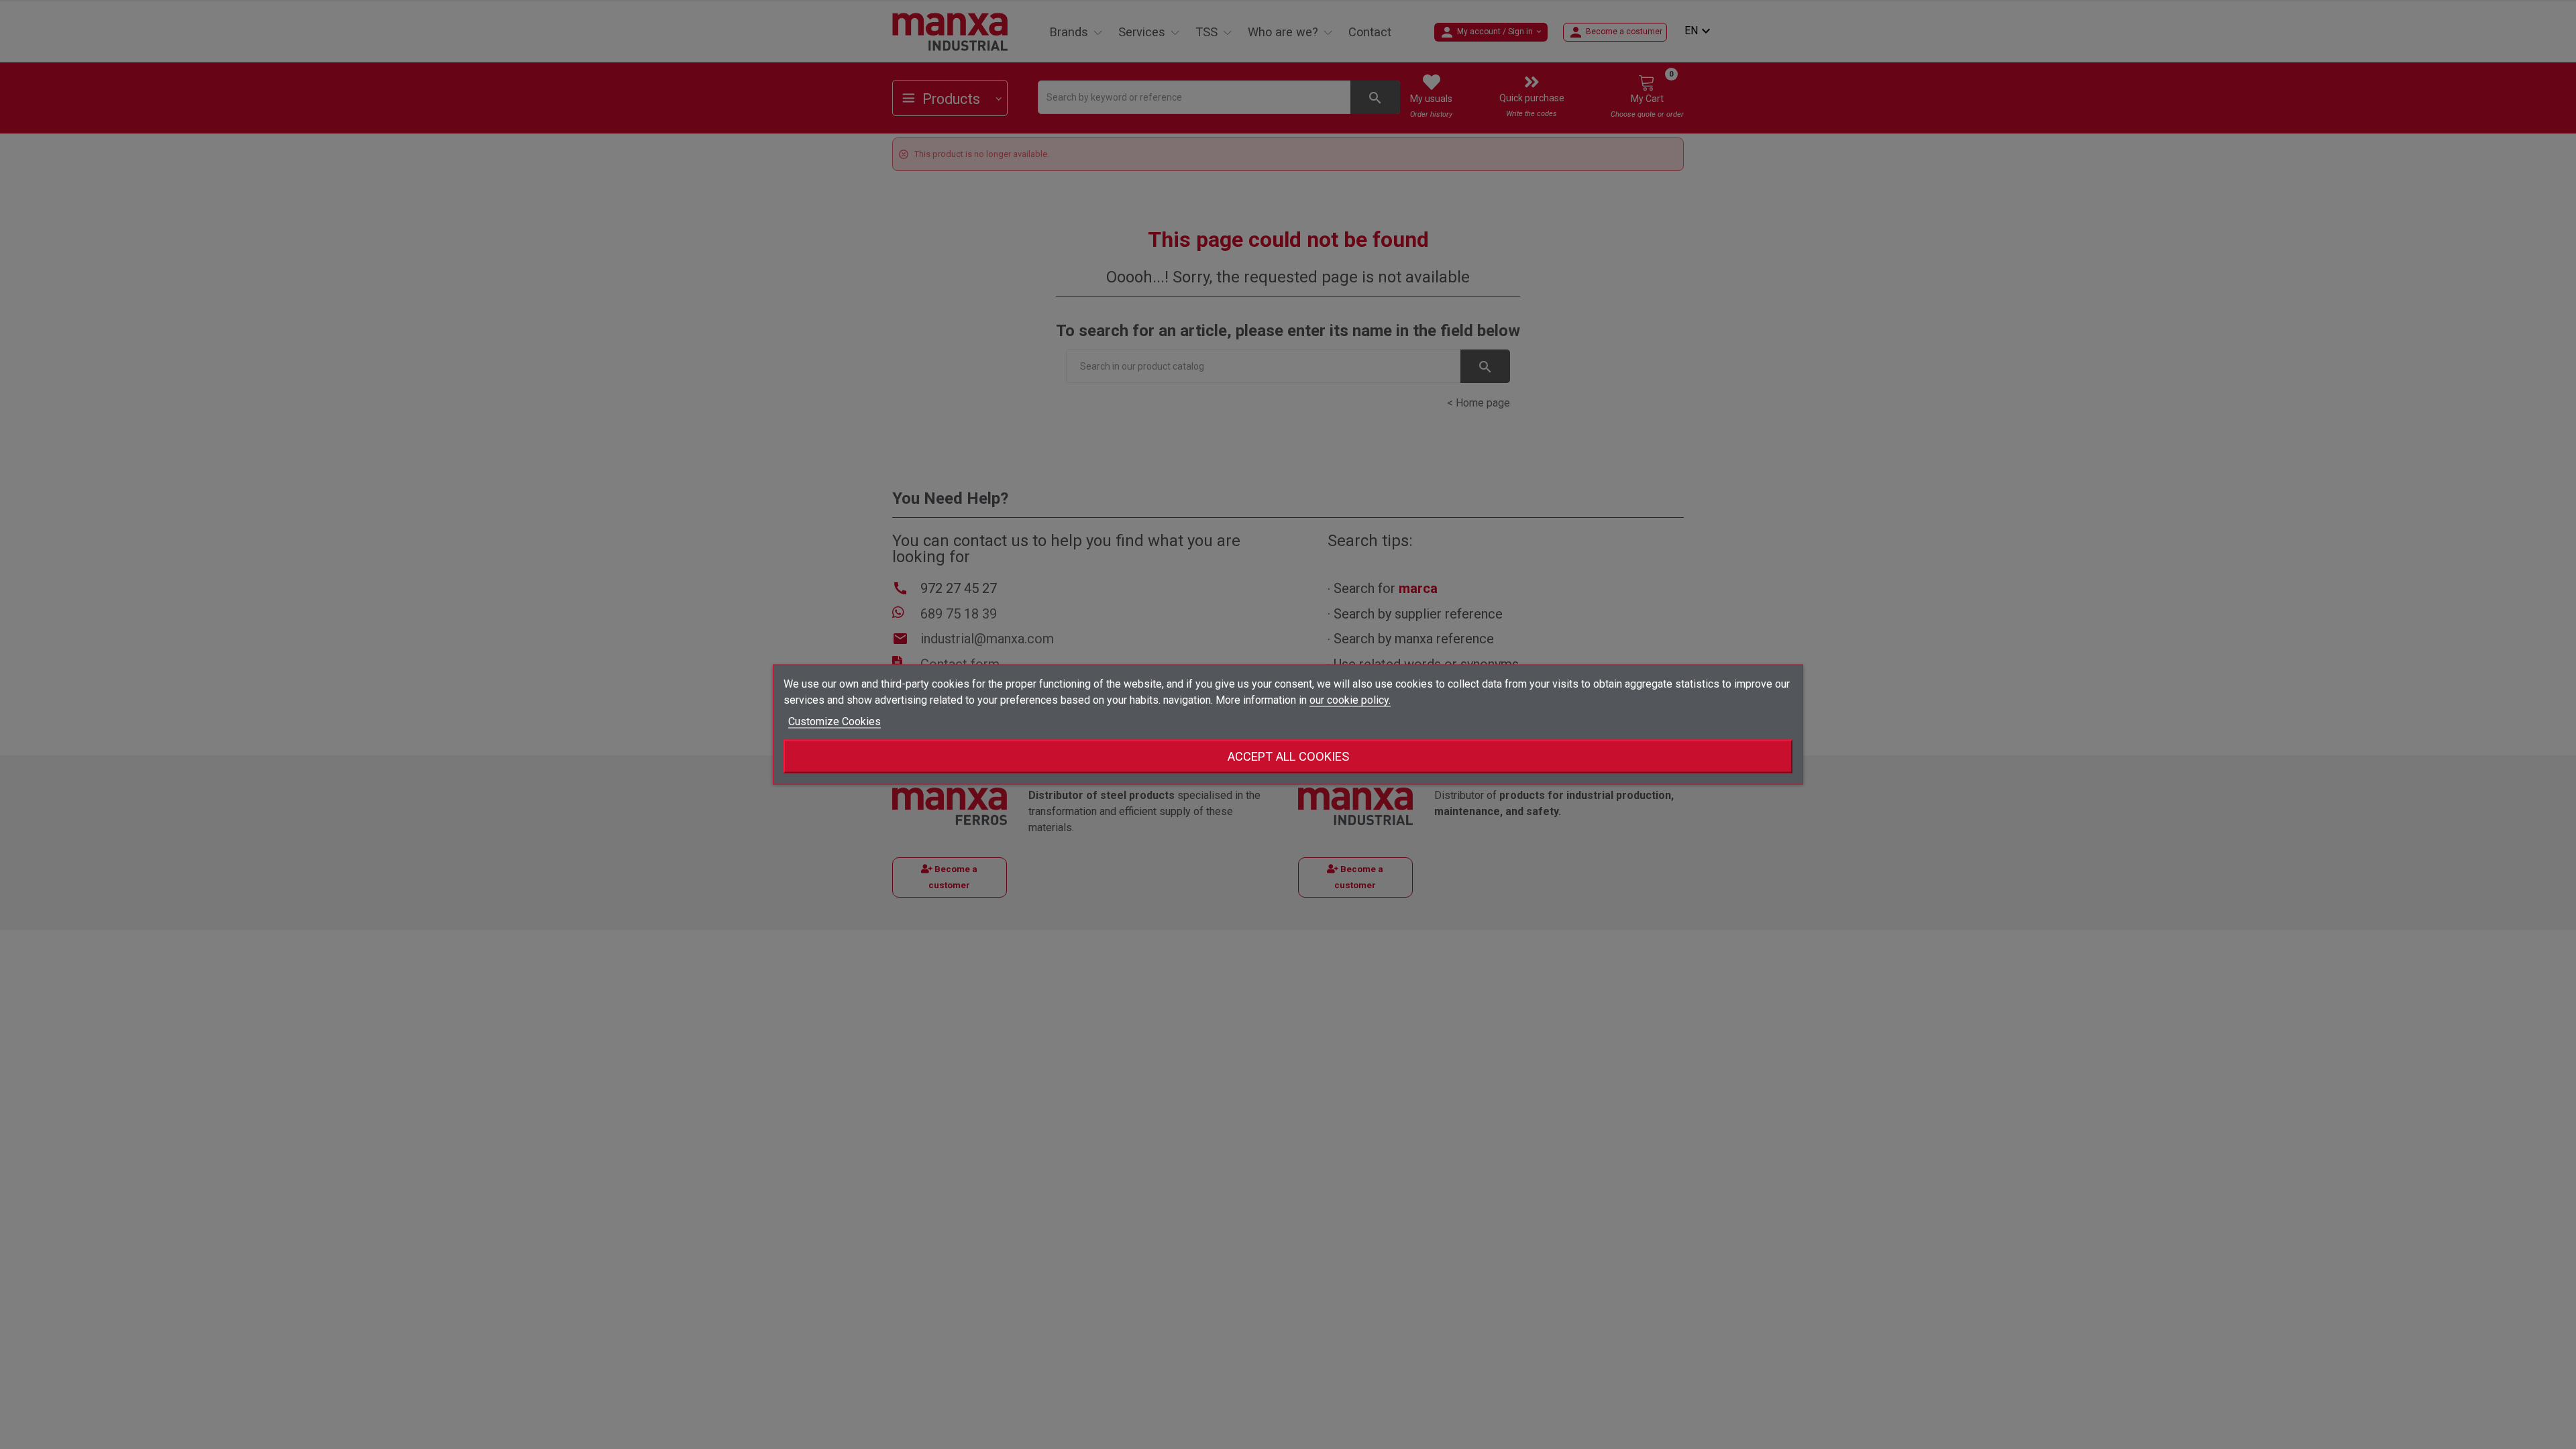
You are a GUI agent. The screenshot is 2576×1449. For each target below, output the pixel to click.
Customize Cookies (835, 721)
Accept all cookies (1288, 756)
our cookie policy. (1350, 700)
